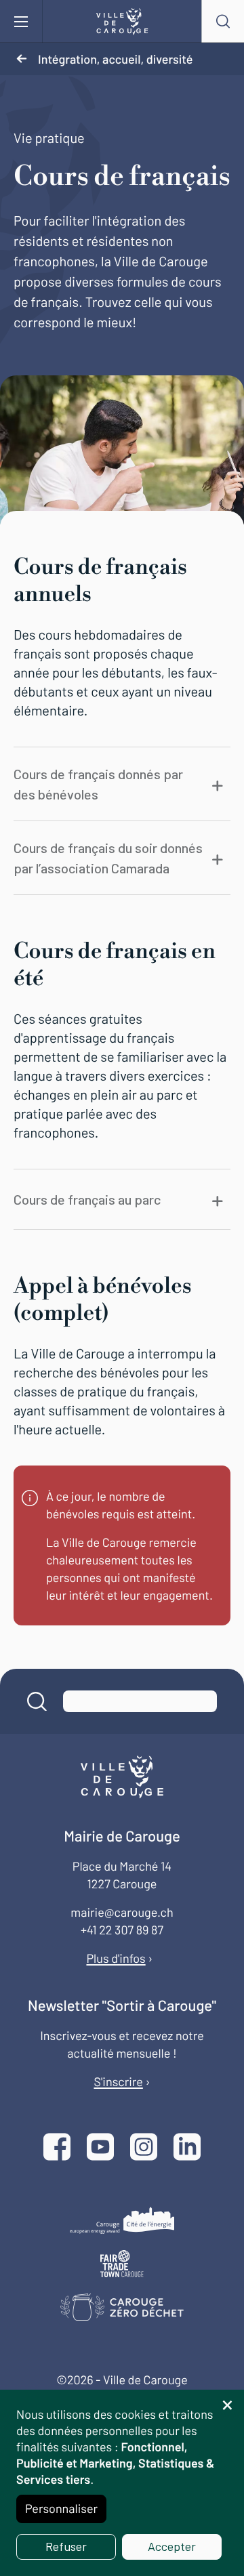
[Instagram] (144, 2148)
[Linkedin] (187, 2148)
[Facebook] (57, 2148)
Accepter (172, 2546)
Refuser (66, 2546)
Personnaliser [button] (61, 2508)
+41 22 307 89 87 (122, 1930)
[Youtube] (100, 2148)
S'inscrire (118, 2081)
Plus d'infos (116, 1958)
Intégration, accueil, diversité (115, 59)
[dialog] (122, 2483)
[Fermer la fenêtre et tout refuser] (227, 2398)
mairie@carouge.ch (122, 1912)
